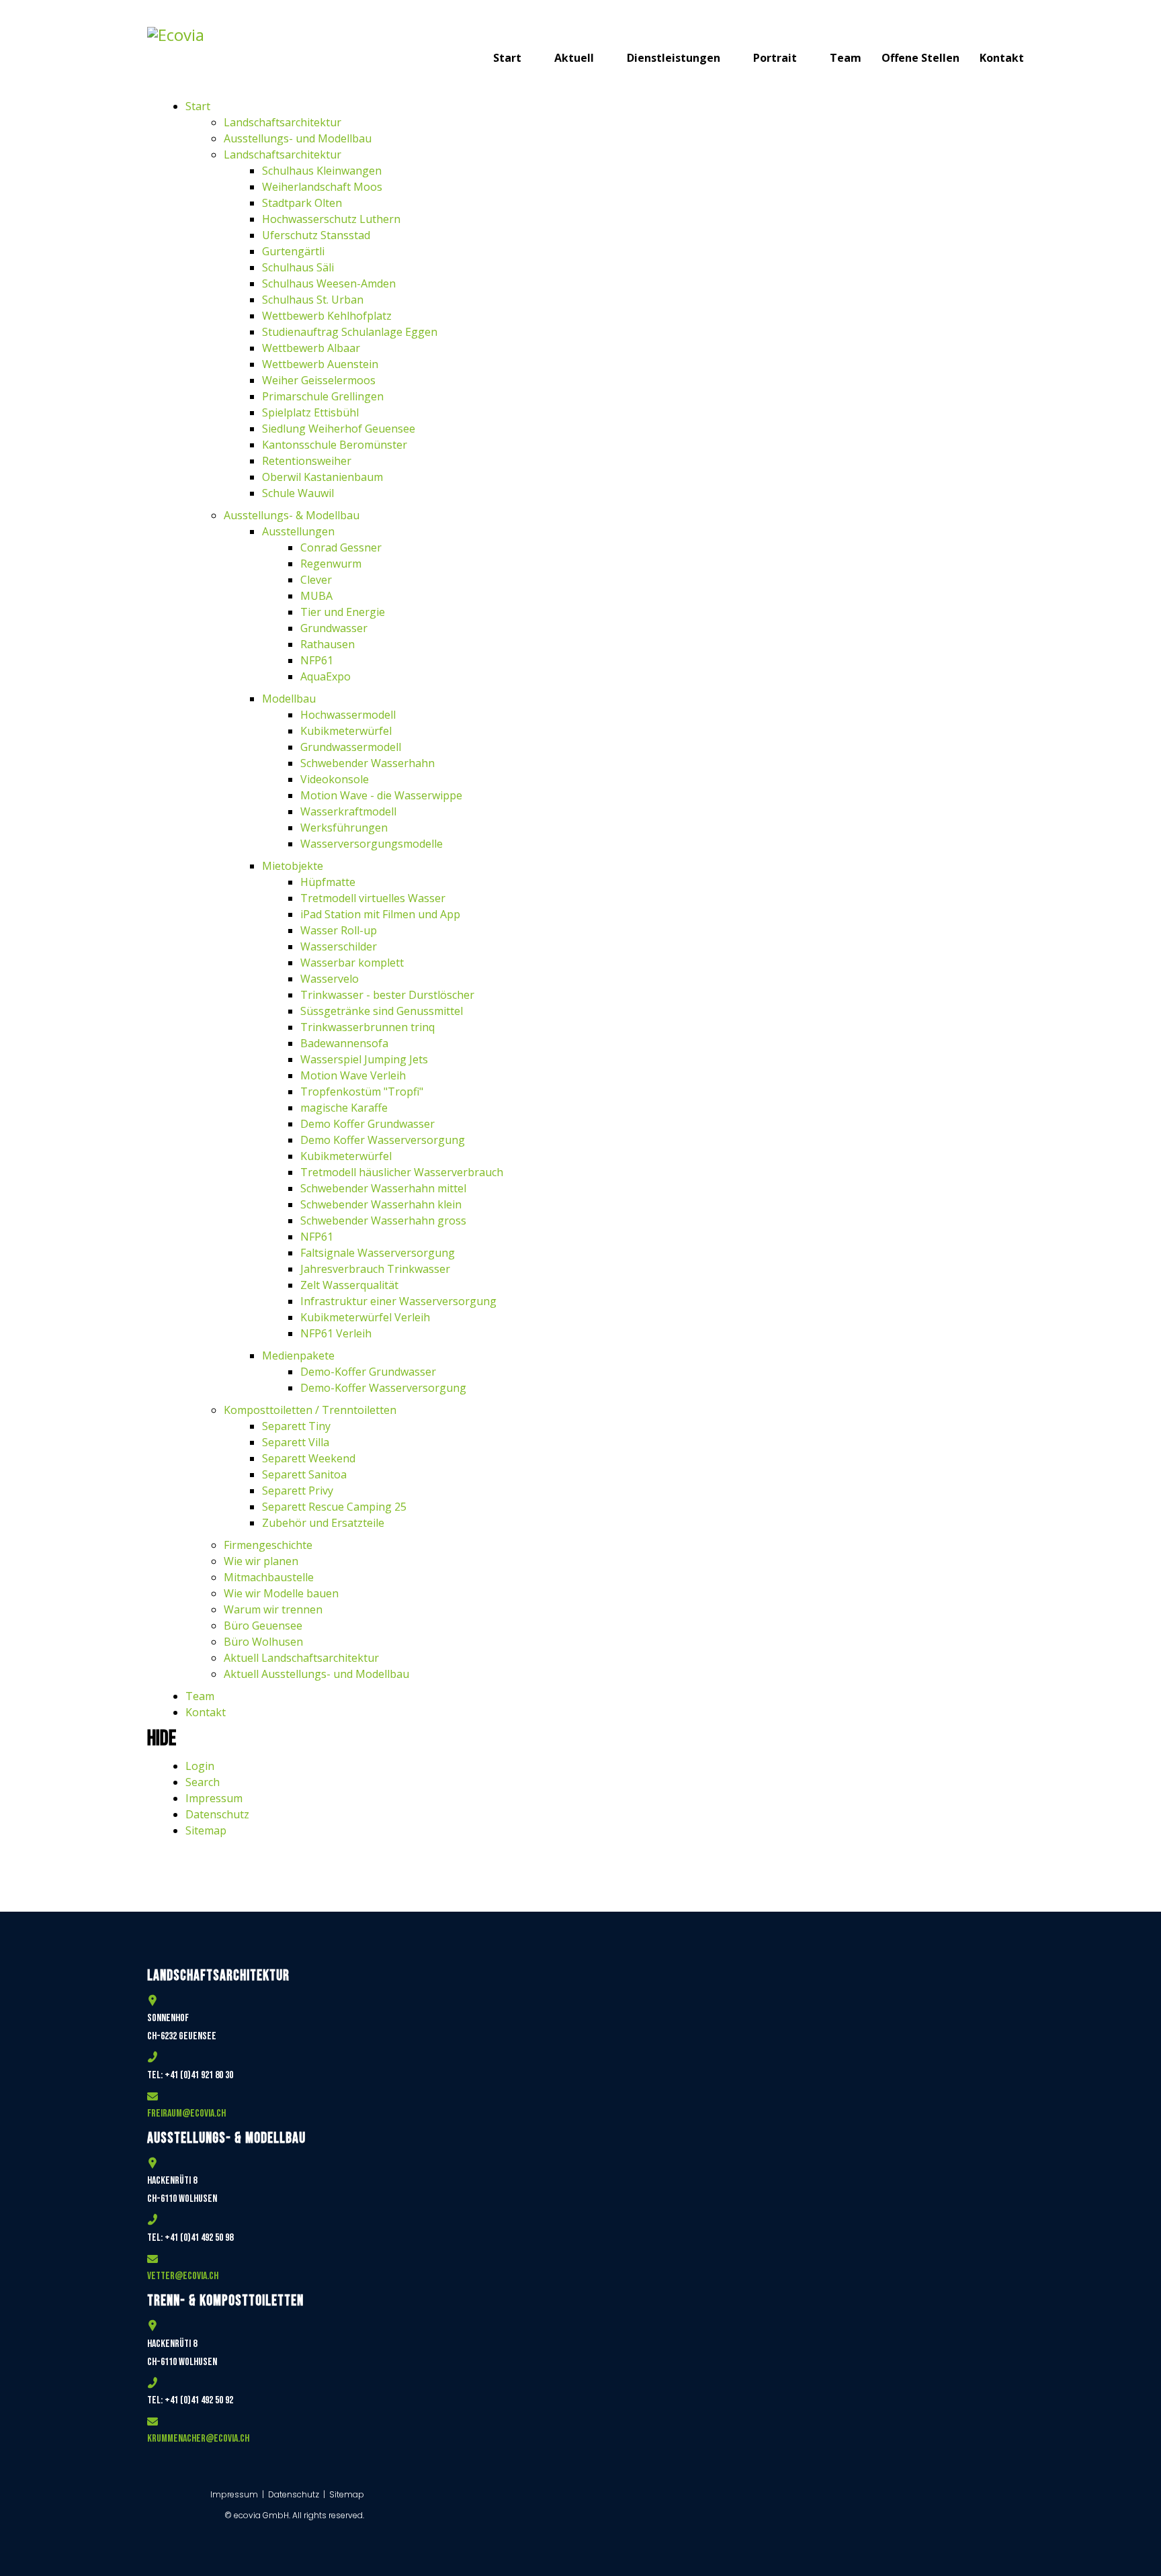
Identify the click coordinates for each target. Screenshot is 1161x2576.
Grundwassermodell (351, 747)
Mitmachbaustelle (269, 1577)
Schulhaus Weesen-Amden (329, 283)
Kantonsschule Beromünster (335, 445)
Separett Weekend (309, 1458)
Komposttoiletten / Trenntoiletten (310, 1410)
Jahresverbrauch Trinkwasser (375, 1269)
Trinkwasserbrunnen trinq (368, 1027)
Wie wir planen (261, 1561)
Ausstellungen (298, 531)
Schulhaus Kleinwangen (322, 171)
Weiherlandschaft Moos (322, 187)
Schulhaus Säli (298, 267)
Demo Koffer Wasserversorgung (383, 1140)
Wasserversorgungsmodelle (372, 844)
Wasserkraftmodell (348, 811)
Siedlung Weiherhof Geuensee (339, 429)
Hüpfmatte (328, 882)
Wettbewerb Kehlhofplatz (327, 316)
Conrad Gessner (341, 547)
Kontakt (1002, 58)
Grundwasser (334, 628)
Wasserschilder (339, 946)
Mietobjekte (293, 866)
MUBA (316, 596)
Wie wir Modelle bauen (281, 1593)
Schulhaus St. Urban (313, 300)
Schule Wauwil (298, 493)
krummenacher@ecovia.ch (198, 2439)
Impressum (214, 1798)
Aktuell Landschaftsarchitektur (301, 1658)
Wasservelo (330, 979)
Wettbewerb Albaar (311, 348)
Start (507, 58)
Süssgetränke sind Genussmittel (382, 1011)
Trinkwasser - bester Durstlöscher (387, 995)
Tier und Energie (343, 612)
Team (846, 58)
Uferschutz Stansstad (316, 235)
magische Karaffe (344, 1108)
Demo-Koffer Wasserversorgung (383, 1388)
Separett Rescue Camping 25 (334, 1507)
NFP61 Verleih (336, 1333)
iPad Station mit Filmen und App (380, 914)
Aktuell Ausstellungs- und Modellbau (316, 1674)
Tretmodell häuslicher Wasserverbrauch (402, 1172)
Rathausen (328, 644)
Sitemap (206, 1830)
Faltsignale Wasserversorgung (378, 1253)
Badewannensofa (344, 1043)
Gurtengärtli (293, 251)
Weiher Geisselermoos (319, 380)
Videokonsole (335, 779)
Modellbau (289, 699)
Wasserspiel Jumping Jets (364, 1059)
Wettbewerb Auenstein (320, 364)
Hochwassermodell (348, 715)
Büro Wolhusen (263, 1642)
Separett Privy (298, 1491)
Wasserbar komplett (352, 963)
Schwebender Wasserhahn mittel (383, 1188)
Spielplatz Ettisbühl (310, 412)
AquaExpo (326, 676)
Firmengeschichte (268, 1545)
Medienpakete (298, 1356)
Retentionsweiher (307, 461)
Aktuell (574, 58)
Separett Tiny (296, 1426)
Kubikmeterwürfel (346, 731)
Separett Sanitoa (304, 1474)
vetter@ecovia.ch (183, 2276)
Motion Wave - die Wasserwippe (381, 795)
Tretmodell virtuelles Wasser (373, 898)
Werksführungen (344, 828)
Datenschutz (217, 1814)
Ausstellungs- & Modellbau (292, 515)
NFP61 (317, 660)
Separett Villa (296, 1442)
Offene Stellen (920, 58)
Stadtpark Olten (302, 203)
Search (203, 1782)
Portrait (775, 58)
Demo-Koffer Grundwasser (368, 1372)
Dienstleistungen (674, 58)
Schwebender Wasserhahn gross (383, 1220)
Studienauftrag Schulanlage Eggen (350, 332)
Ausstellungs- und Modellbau (298, 138)
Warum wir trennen (273, 1609)
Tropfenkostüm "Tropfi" (362, 1092)
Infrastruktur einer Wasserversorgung (398, 1301)
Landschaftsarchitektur (283, 122)
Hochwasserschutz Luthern (331, 219)
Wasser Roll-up (339, 930)
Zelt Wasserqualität (349, 1285)
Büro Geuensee (263, 1626)
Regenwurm (331, 564)
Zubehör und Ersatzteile (323, 1523)
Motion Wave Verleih (353, 1075)
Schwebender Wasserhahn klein (381, 1204)
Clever (316, 580)
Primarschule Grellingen (323, 396)
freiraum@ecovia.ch (186, 2114)
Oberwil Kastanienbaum (322, 477)
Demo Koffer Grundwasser (368, 1124)
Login (200, 1766)
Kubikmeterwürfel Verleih (365, 1317)
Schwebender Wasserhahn (368, 763)
